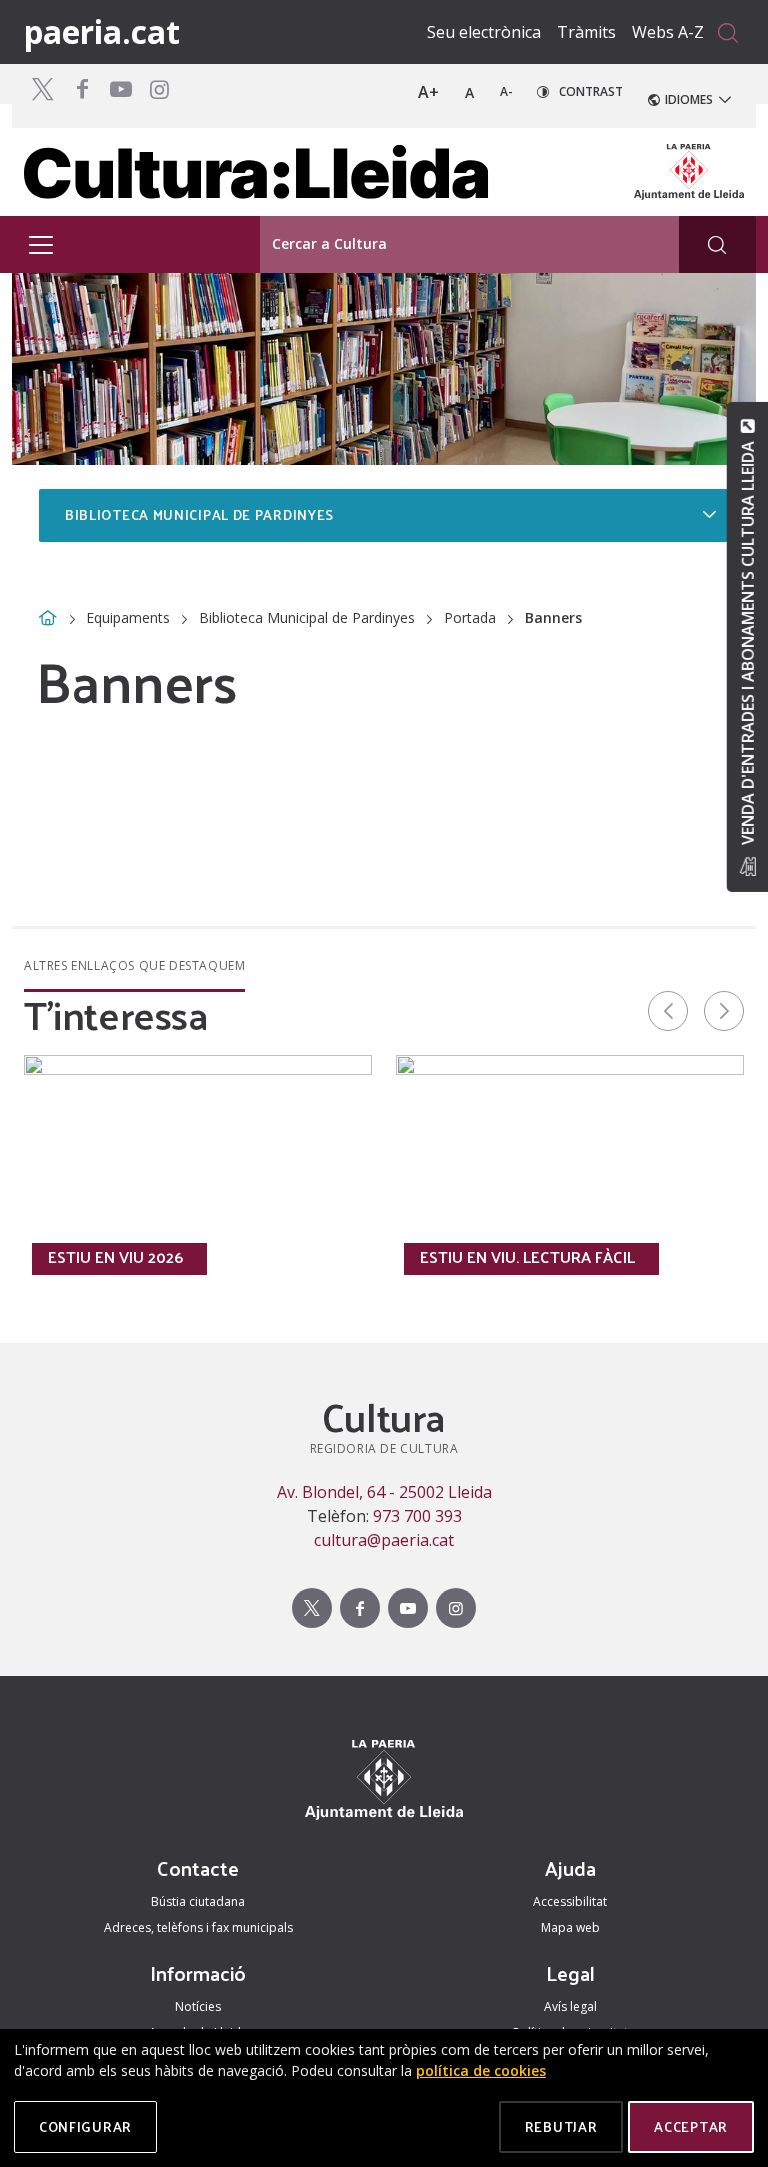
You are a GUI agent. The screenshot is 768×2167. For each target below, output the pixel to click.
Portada (470, 617)
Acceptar (691, 2126)
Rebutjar (561, 2126)
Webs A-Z (668, 32)
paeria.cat (102, 31)
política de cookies (481, 2070)
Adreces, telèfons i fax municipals (198, 1927)
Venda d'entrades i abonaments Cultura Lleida (747, 643)
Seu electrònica (484, 32)
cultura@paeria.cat (384, 1540)
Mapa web (570, 1927)
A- (506, 91)
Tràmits (586, 32)
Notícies (198, 2006)
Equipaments (128, 617)
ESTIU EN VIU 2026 (115, 1257)
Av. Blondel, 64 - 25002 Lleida (384, 1492)
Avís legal (570, 2006)
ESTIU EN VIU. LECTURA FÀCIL (527, 1257)
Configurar (85, 2126)
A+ (428, 92)
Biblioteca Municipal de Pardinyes (307, 617)
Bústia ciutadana (198, 1901)
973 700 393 (417, 1516)
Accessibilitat (570, 1901)
